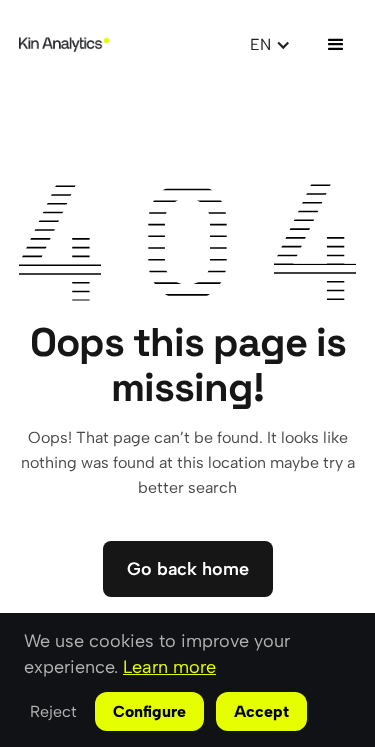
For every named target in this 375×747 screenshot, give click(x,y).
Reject (53, 711)
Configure (149, 711)
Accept (261, 711)
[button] (270, 44)
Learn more (169, 667)
